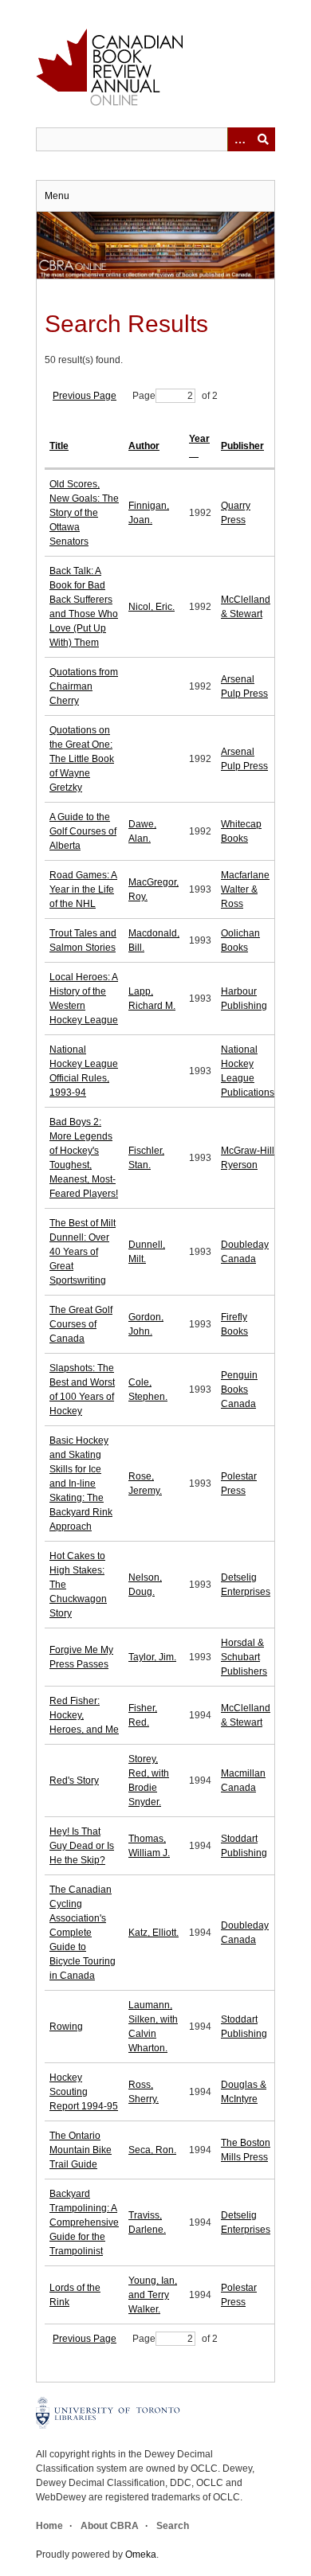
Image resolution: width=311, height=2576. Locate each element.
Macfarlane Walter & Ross (245, 889)
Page (144, 396)
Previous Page (85, 396)
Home (49, 2526)
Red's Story (74, 1781)
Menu (57, 196)
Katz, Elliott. (154, 1933)
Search (173, 2526)
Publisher (242, 446)
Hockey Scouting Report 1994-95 (84, 2092)
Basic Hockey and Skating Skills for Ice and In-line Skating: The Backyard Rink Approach (81, 1483)
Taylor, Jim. (152, 1657)
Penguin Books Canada (239, 1390)
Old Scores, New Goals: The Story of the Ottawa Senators (84, 513)
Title (59, 446)
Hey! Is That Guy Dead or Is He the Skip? (82, 1846)
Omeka (141, 2555)
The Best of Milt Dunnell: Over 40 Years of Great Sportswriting (83, 1252)
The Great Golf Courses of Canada (81, 1324)
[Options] (239, 139)
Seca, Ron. (152, 2150)
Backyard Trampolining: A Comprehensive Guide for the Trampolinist (84, 2222)
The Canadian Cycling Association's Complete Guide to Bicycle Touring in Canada (83, 1933)
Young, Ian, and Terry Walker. (153, 2295)
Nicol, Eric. (152, 607)
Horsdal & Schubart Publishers (244, 1657)
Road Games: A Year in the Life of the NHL (83, 889)
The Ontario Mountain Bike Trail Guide (81, 2150)
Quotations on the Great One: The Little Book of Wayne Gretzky (82, 759)
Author (144, 446)
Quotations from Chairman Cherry (84, 686)
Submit (263, 139)
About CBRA (110, 2526)
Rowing (66, 2027)
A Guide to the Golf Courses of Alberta (83, 831)
